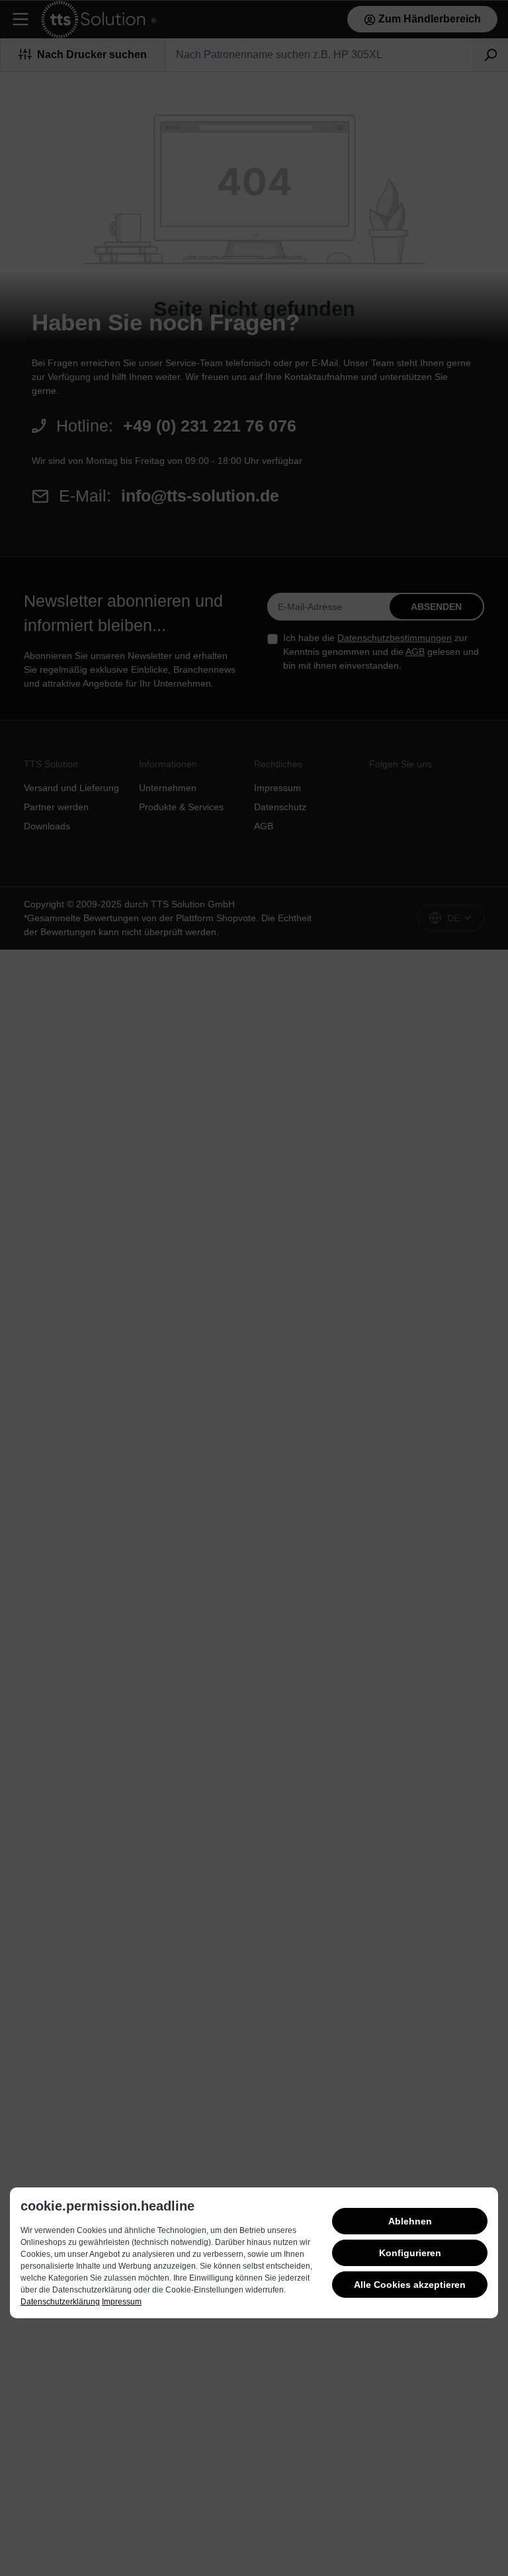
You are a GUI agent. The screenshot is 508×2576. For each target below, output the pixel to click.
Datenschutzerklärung (60, 2302)
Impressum (122, 2302)
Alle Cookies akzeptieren (410, 2285)
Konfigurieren (410, 2253)
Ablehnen (410, 2221)
